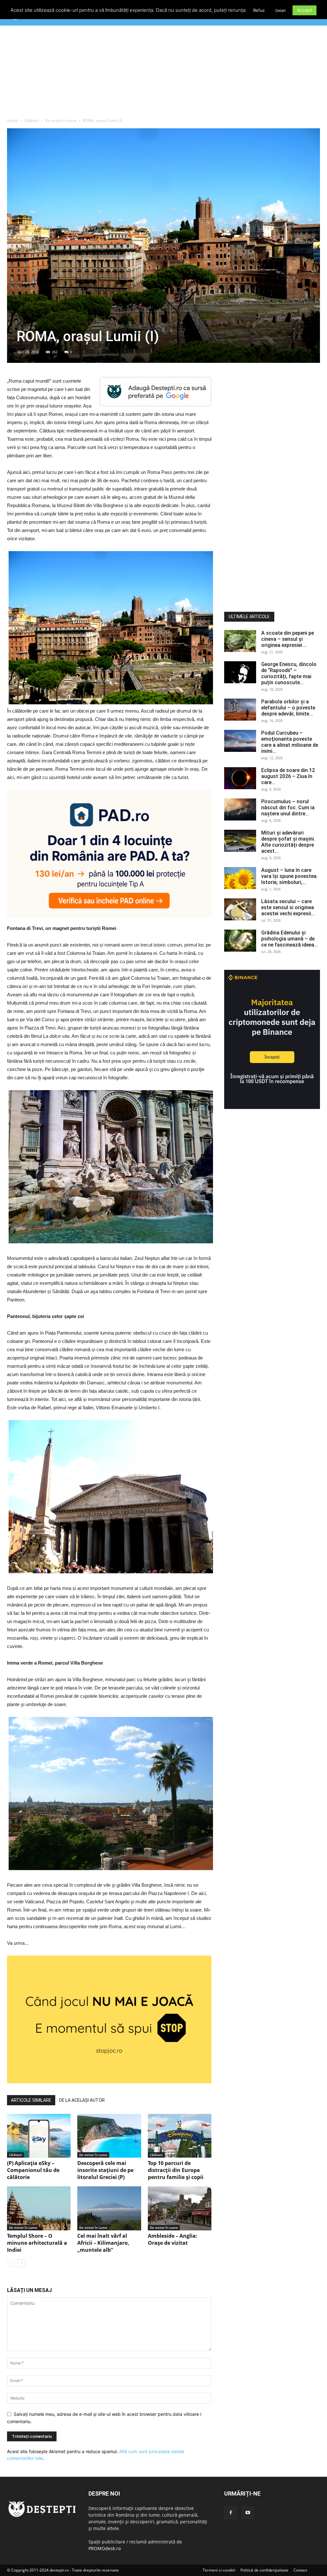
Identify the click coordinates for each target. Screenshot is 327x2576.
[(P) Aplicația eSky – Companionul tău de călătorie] (39, 2136)
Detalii (281, 11)
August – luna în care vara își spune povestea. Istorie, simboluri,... (289, 876)
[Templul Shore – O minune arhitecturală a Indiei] (39, 2208)
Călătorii (31, 120)
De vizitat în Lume (61, 120)
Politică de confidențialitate (264, 2570)
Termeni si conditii (219, 2570)
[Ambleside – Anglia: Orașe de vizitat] (180, 2208)
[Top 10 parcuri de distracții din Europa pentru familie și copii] (180, 2136)
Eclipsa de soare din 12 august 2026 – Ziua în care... (288, 776)
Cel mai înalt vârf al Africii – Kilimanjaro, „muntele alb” (103, 2243)
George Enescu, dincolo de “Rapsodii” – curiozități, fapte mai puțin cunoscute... (289, 673)
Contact (300, 2570)
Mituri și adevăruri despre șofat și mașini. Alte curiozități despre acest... (288, 842)
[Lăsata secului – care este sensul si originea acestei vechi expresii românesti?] (240, 909)
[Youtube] (248, 2513)
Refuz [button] (259, 10)
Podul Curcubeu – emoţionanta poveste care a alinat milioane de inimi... (290, 742)
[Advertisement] (163, 73)
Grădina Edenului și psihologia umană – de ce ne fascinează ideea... (290, 939)
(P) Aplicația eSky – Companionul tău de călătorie (33, 2170)
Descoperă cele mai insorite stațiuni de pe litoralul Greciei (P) (105, 2170)
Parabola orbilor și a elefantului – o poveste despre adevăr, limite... (288, 708)
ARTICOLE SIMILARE (31, 2100)
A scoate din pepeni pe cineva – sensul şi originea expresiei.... (288, 639)
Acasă (12, 120)
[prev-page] (11, 2263)
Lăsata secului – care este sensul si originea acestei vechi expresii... (288, 907)
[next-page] (21, 2263)
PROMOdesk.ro (105, 2548)
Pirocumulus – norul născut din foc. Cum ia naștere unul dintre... (288, 808)
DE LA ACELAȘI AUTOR (82, 2100)
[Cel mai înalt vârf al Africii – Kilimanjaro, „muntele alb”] (109, 2208)
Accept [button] (304, 10)
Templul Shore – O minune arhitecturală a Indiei (37, 2243)
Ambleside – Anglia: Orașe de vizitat (173, 2239)
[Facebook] (231, 2513)
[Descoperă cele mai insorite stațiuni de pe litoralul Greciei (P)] (109, 2136)
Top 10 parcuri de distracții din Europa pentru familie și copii (176, 2170)
